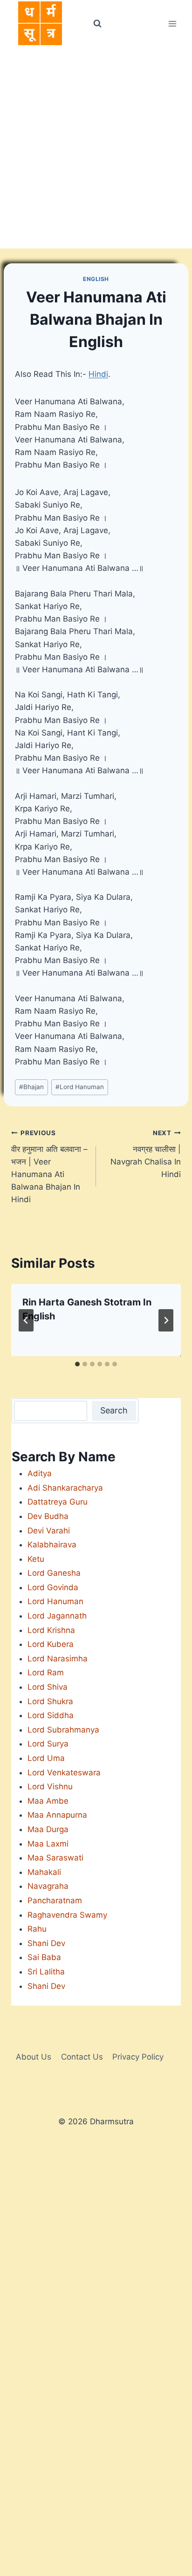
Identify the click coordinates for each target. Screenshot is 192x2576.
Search (114, 1410)
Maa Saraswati (55, 1858)
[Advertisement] (96, 148)
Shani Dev (46, 1943)
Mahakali (44, 1872)
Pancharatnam (55, 1900)
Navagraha (48, 1886)
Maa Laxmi (48, 1844)
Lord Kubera (51, 1644)
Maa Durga (48, 1829)
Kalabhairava (52, 1545)
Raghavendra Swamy (67, 1915)
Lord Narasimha (58, 1659)
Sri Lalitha (46, 1972)
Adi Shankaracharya (65, 1488)
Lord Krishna (51, 1630)
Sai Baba (44, 1957)
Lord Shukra (50, 1701)
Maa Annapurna (57, 1815)
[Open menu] (172, 23)
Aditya (40, 1473)
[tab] (77, 1364)
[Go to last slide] (26, 1320)
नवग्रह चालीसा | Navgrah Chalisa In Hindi (146, 1154)
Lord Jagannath (57, 1616)
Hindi (98, 374)
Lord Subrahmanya (63, 1730)
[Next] (166, 1320)
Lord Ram (46, 1673)
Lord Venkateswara (64, 1773)
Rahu (37, 1929)
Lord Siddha (51, 1715)
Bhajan (31, 1087)
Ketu (36, 1559)
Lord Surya (48, 1744)
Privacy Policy (138, 2057)
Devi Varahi (49, 1531)
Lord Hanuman (80, 1087)
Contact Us (82, 2057)
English (96, 279)
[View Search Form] (97, 24)
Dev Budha (48, 1516)
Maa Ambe (48, 1801)
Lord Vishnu (50, 1786)
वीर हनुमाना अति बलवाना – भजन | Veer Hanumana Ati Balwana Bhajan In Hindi (49, 1167)
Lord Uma (46, 1758)
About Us (34, 2057)
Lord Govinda (53, 1587)
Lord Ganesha (54, 1573)
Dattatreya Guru (58, 1502)
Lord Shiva (48, 1687)
